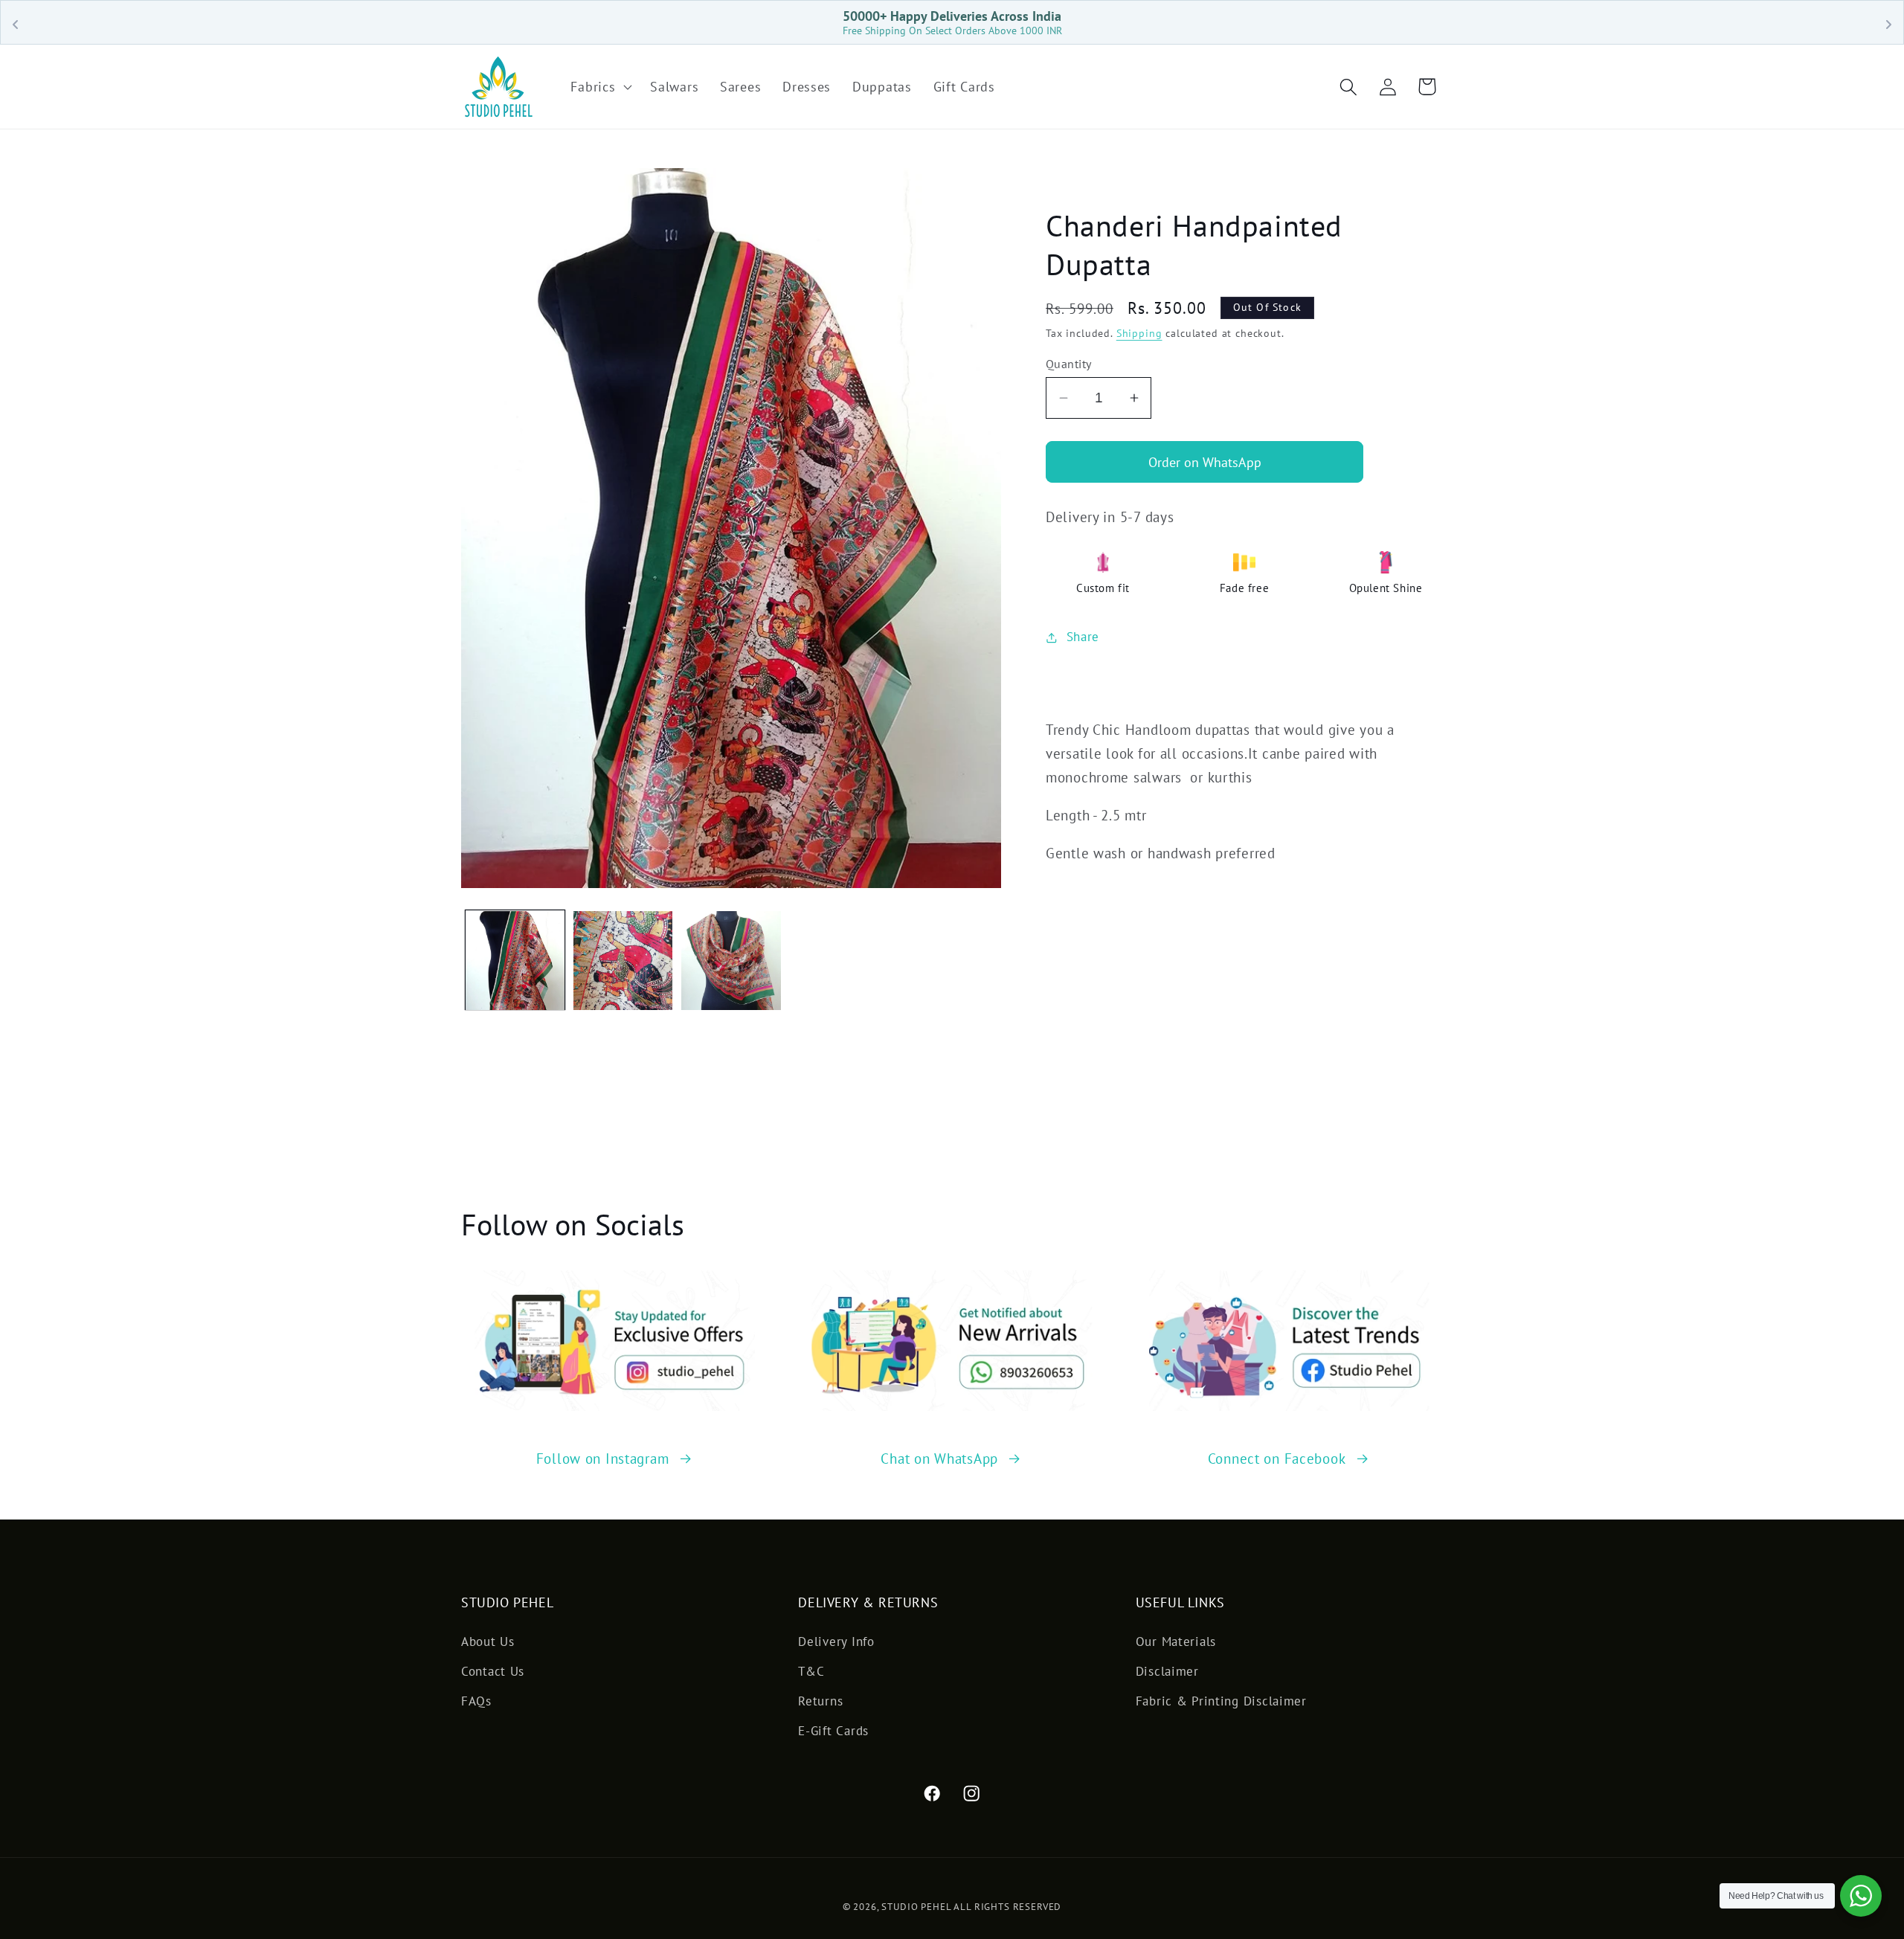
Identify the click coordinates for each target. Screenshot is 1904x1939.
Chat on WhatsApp (939, 1458)
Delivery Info (836, 1641)
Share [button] (1083, 637)
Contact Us (493, 1671)
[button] (600, 87)
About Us (488, 1641)
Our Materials (1176, 1641)
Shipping (1139, 333)
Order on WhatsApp (1205, 462)
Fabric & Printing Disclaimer (1221, 1701)
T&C (811, 1671)
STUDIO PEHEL (917, 1907)
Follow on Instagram (603, 1458)
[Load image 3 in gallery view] (731, 961)
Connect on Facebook (1277, 1458)
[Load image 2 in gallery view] (623, 961)
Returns (820, 1701)
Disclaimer (1167, 1671)
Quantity (1069, 364)
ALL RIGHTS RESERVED (1007, 1907)
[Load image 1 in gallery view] (515, 961)
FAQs (476, 1701)
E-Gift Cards (833, 1731)
